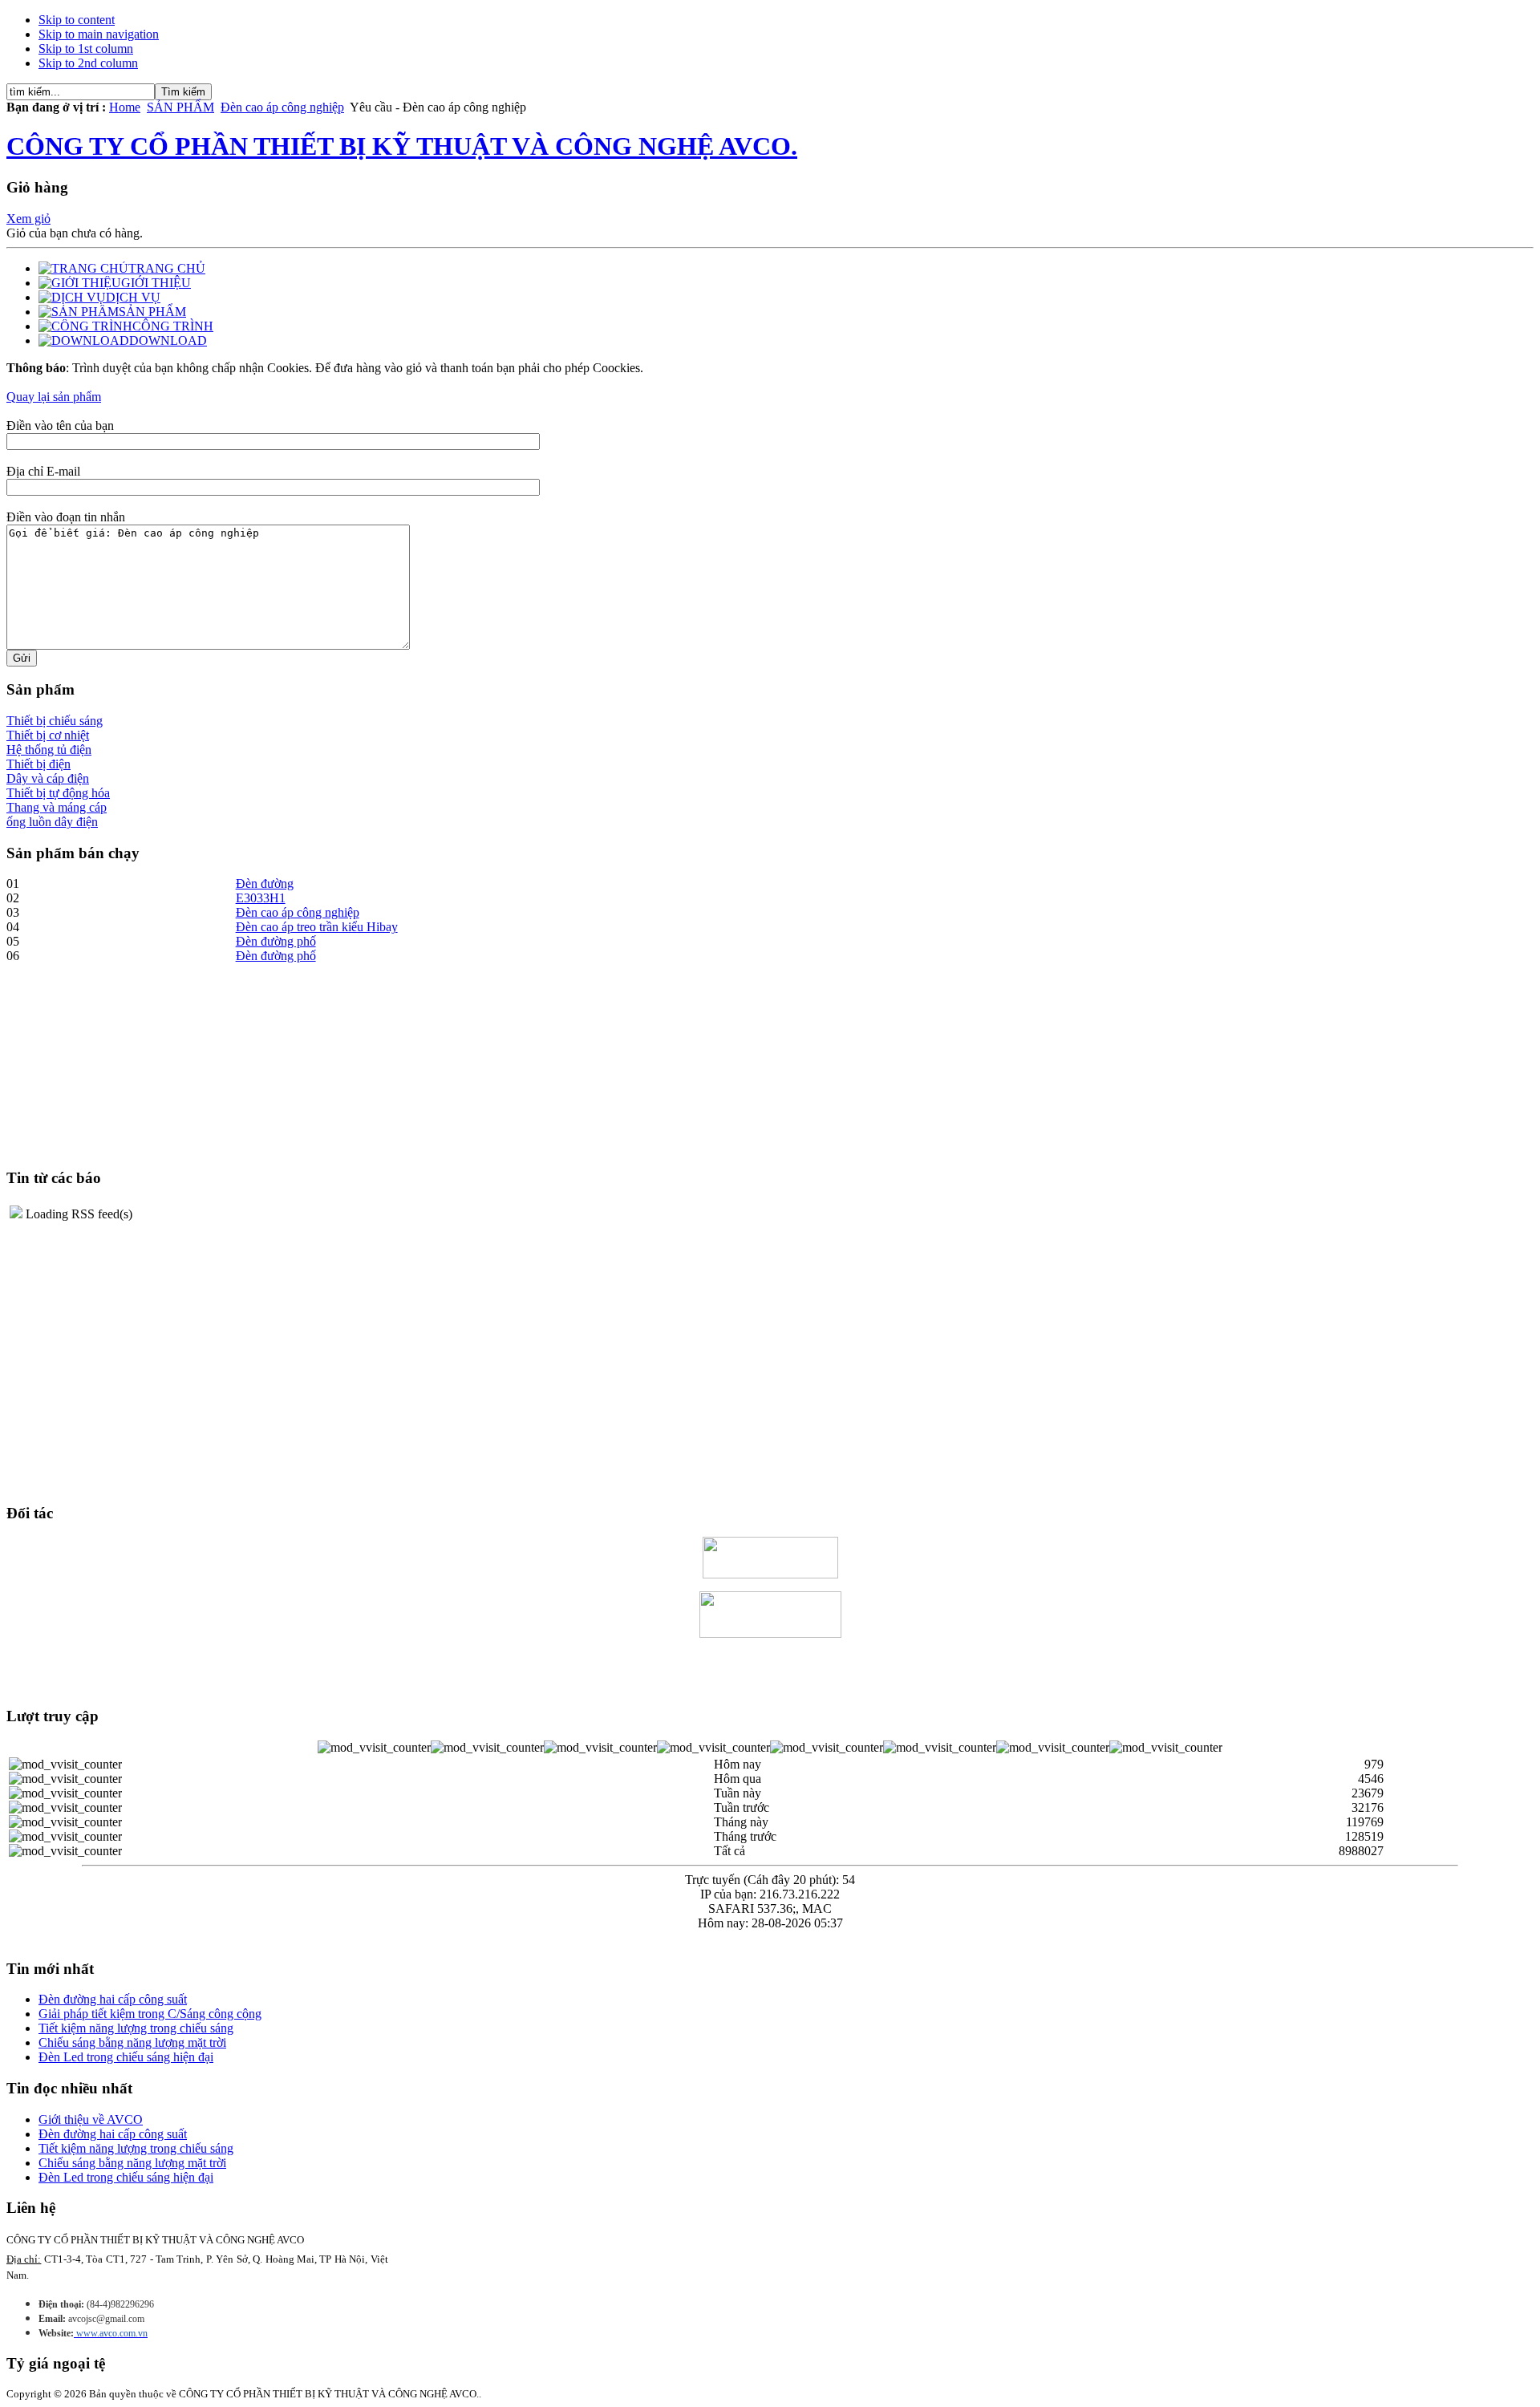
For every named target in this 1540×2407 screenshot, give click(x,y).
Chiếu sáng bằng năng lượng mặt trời (132, 2042)
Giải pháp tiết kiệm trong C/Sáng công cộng (150, 2014)
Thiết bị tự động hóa (58, 793)
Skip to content (77, 20)
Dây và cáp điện (48, 778)
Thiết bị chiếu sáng (55, 721)
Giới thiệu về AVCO (91, 2119)
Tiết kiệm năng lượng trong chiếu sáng (136, 2028)
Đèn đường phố (276, 941)
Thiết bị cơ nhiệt (48, 735)
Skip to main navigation (99, 34)
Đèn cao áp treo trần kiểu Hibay (317, 927)
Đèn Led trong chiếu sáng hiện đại (126, 2057)
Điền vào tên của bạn (60, 425)
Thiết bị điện (38, 764)
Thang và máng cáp (57, 807)
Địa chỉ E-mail (43, 471)
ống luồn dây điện (52, 822)
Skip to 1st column (86, 49)
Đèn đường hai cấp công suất (113, 1999)
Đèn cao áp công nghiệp (282, 107)
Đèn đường (265, 883)
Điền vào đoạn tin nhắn (66, 517)
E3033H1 (261, 898)
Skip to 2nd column (88, 63)
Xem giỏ (28, 219)
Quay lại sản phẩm (54, 397)
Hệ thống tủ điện (49, 750)
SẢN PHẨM (180, 107)
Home (125, 107)
